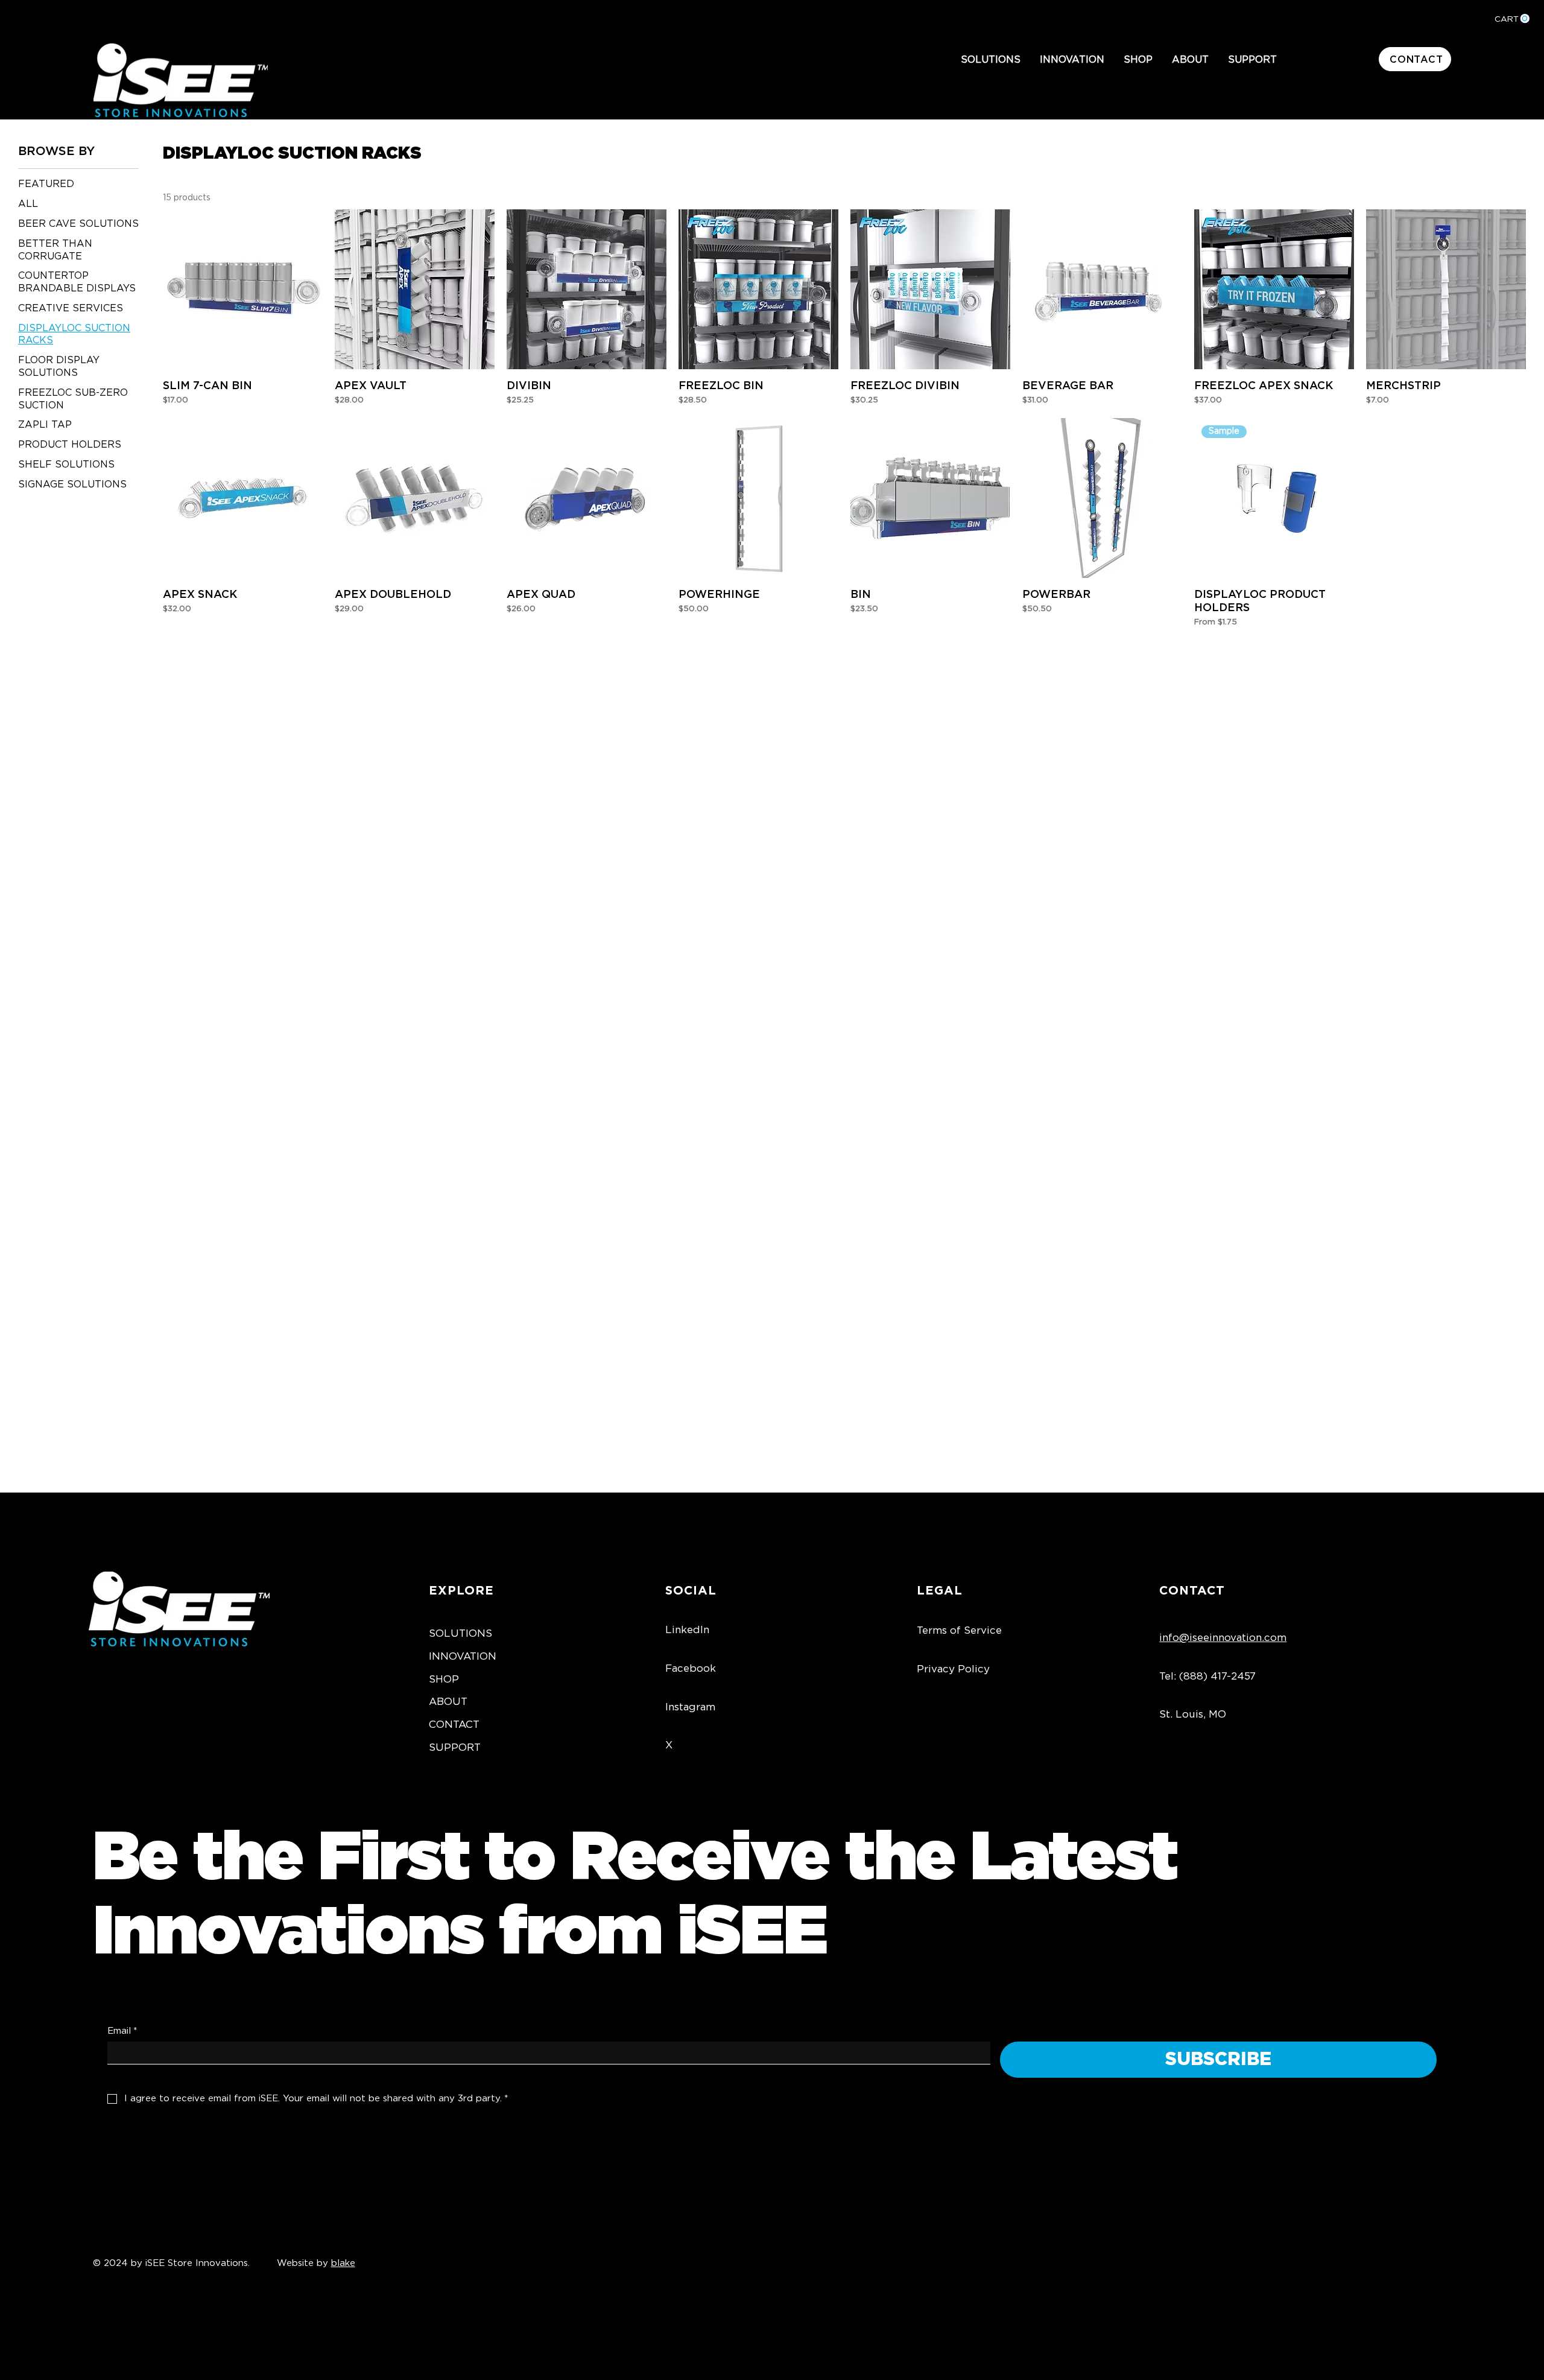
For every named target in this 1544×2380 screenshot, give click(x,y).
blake (343, 2263)
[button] (991, 60)
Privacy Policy (953, 1669)
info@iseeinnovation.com (1223, 1638)
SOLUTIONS (460, 1633)
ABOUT (448, 1702)
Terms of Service (959, 1630)
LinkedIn (687, 1630)
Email (122, 2031)
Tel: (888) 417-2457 (1207, 1676)
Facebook (691, 1668)
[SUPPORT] (616, 1748)
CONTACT (454, 1725)
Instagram (690, 1707)
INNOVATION (463, 1656)
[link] (1512, 19)
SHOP (444, 1679)
